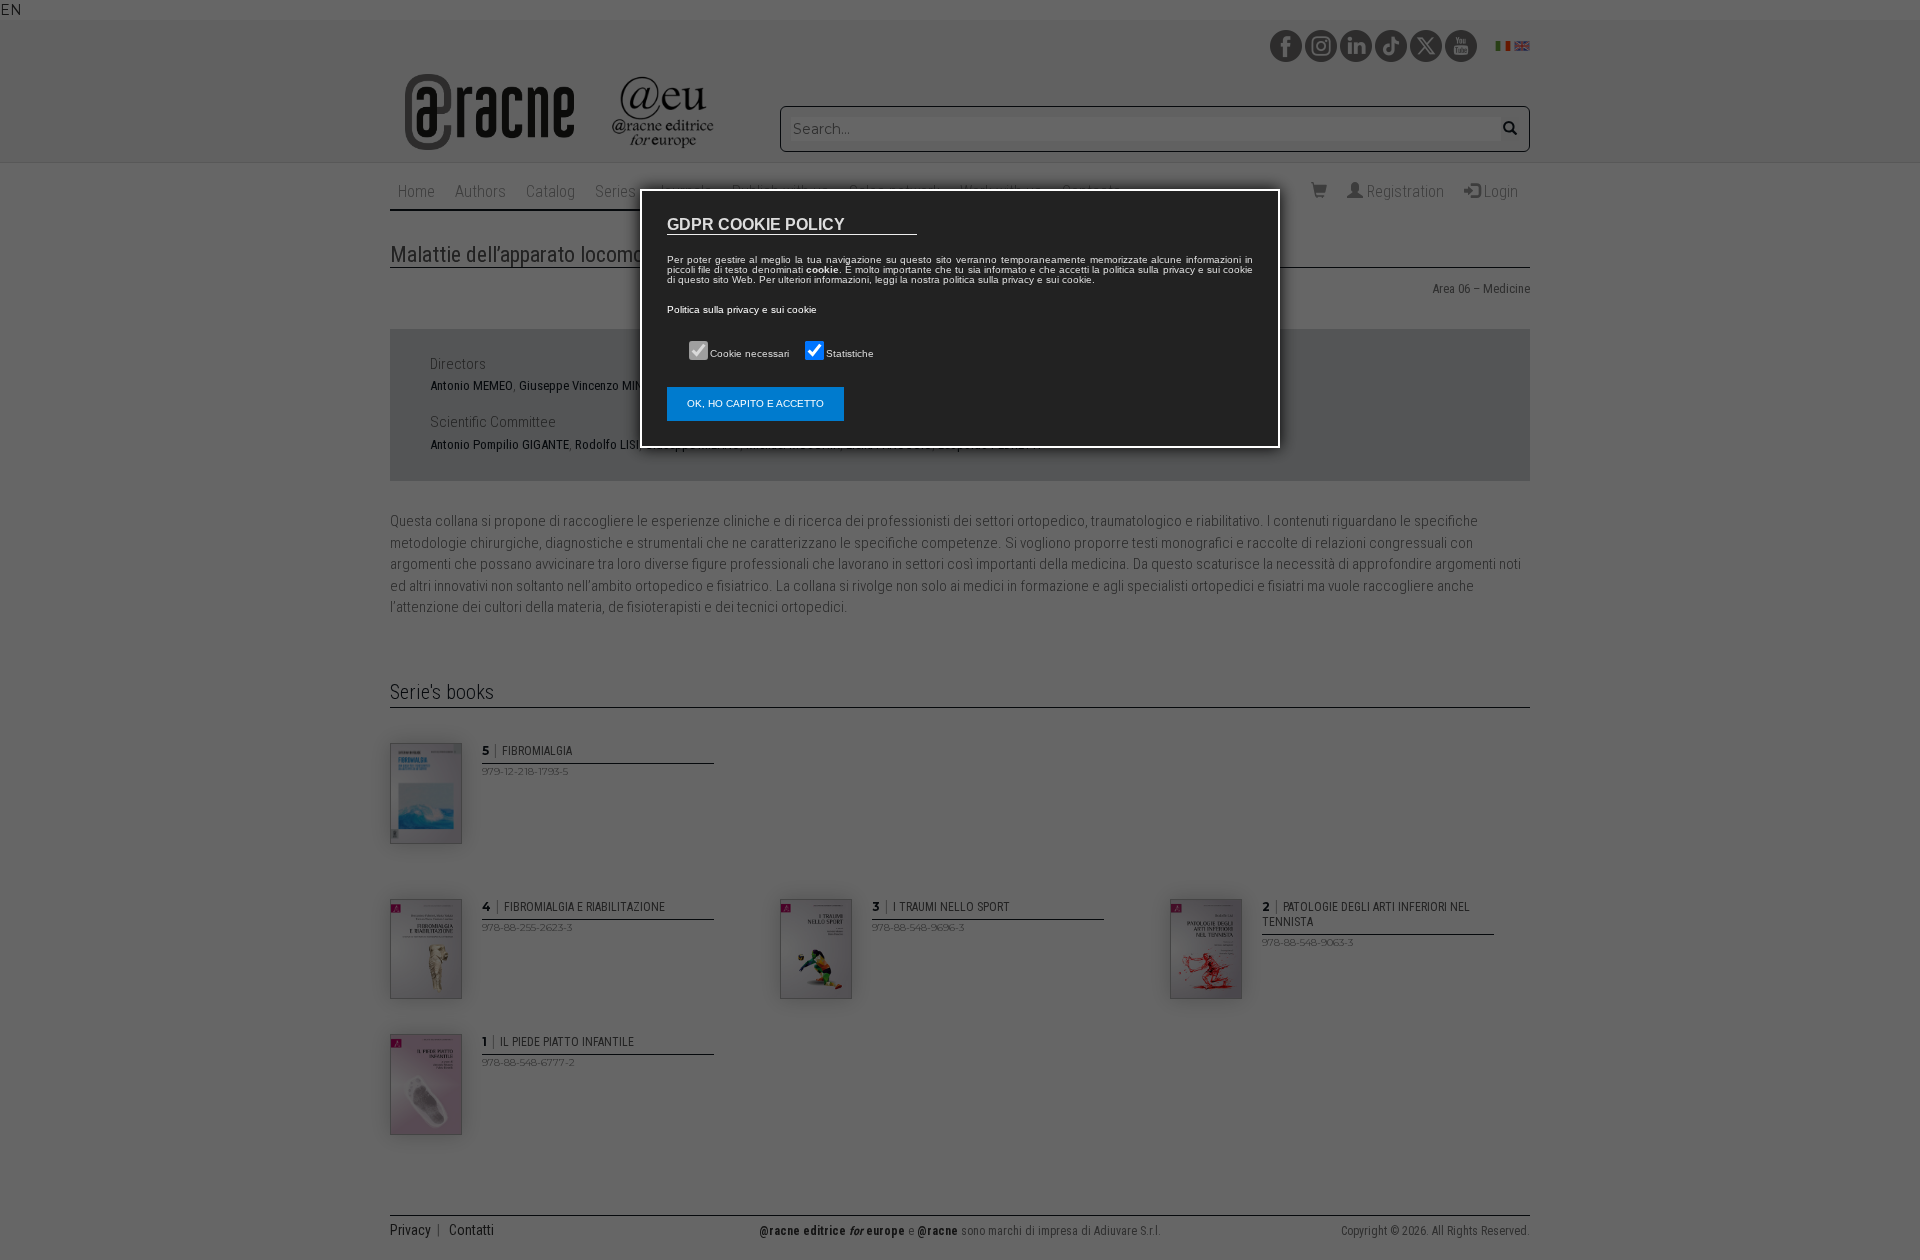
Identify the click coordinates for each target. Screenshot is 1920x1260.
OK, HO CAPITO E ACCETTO (755, 403)
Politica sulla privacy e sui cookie (742, 309)
